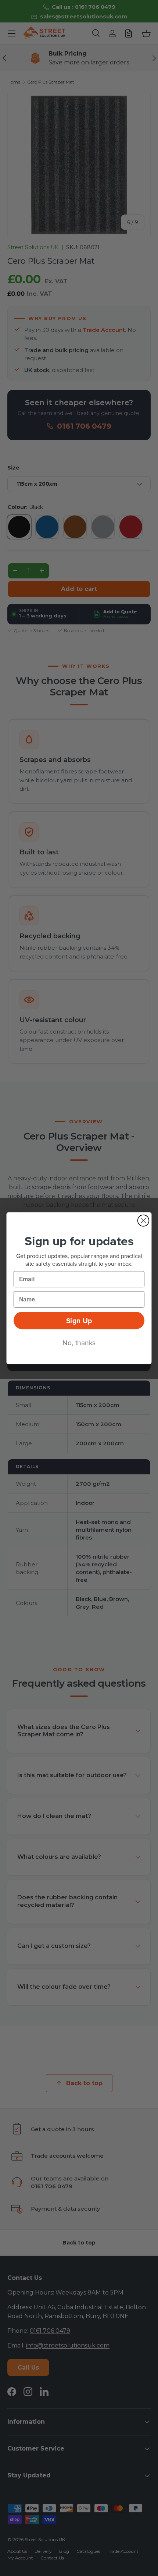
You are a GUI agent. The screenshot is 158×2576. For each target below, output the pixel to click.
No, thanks (79, 1342)
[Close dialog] (143, 1220)
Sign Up (79, 1320)
